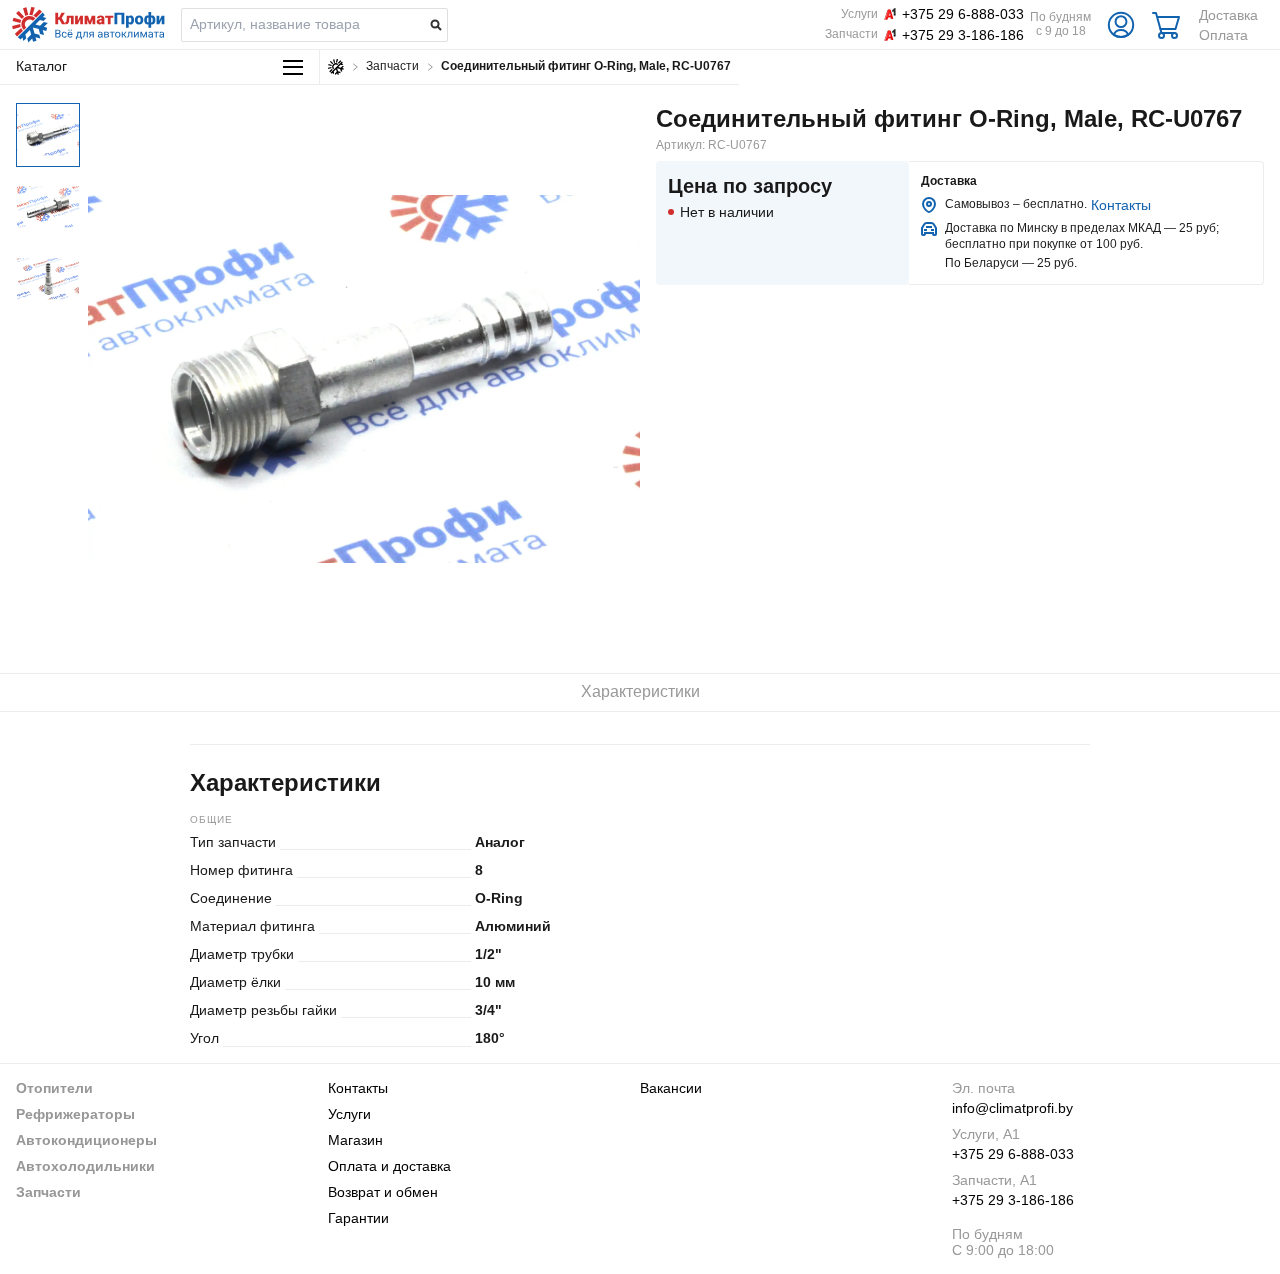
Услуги (349, 1114)
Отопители (54, 1088)
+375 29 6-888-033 (1013, 1154)
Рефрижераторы (75, 1114)
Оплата (1223, 35)
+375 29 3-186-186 (1013, 1200)
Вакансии (671, 1088)
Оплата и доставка (389, 1166)
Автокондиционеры (86, 1140)
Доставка (1228, 15)
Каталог (41, 66)
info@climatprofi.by (1012, 1108)
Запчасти (48, 1192)
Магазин (355, 1140)
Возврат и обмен (383, 1192)
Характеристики (640, 691)
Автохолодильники (85, 1166)
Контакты (1121, 205)
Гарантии (358, 1218)
